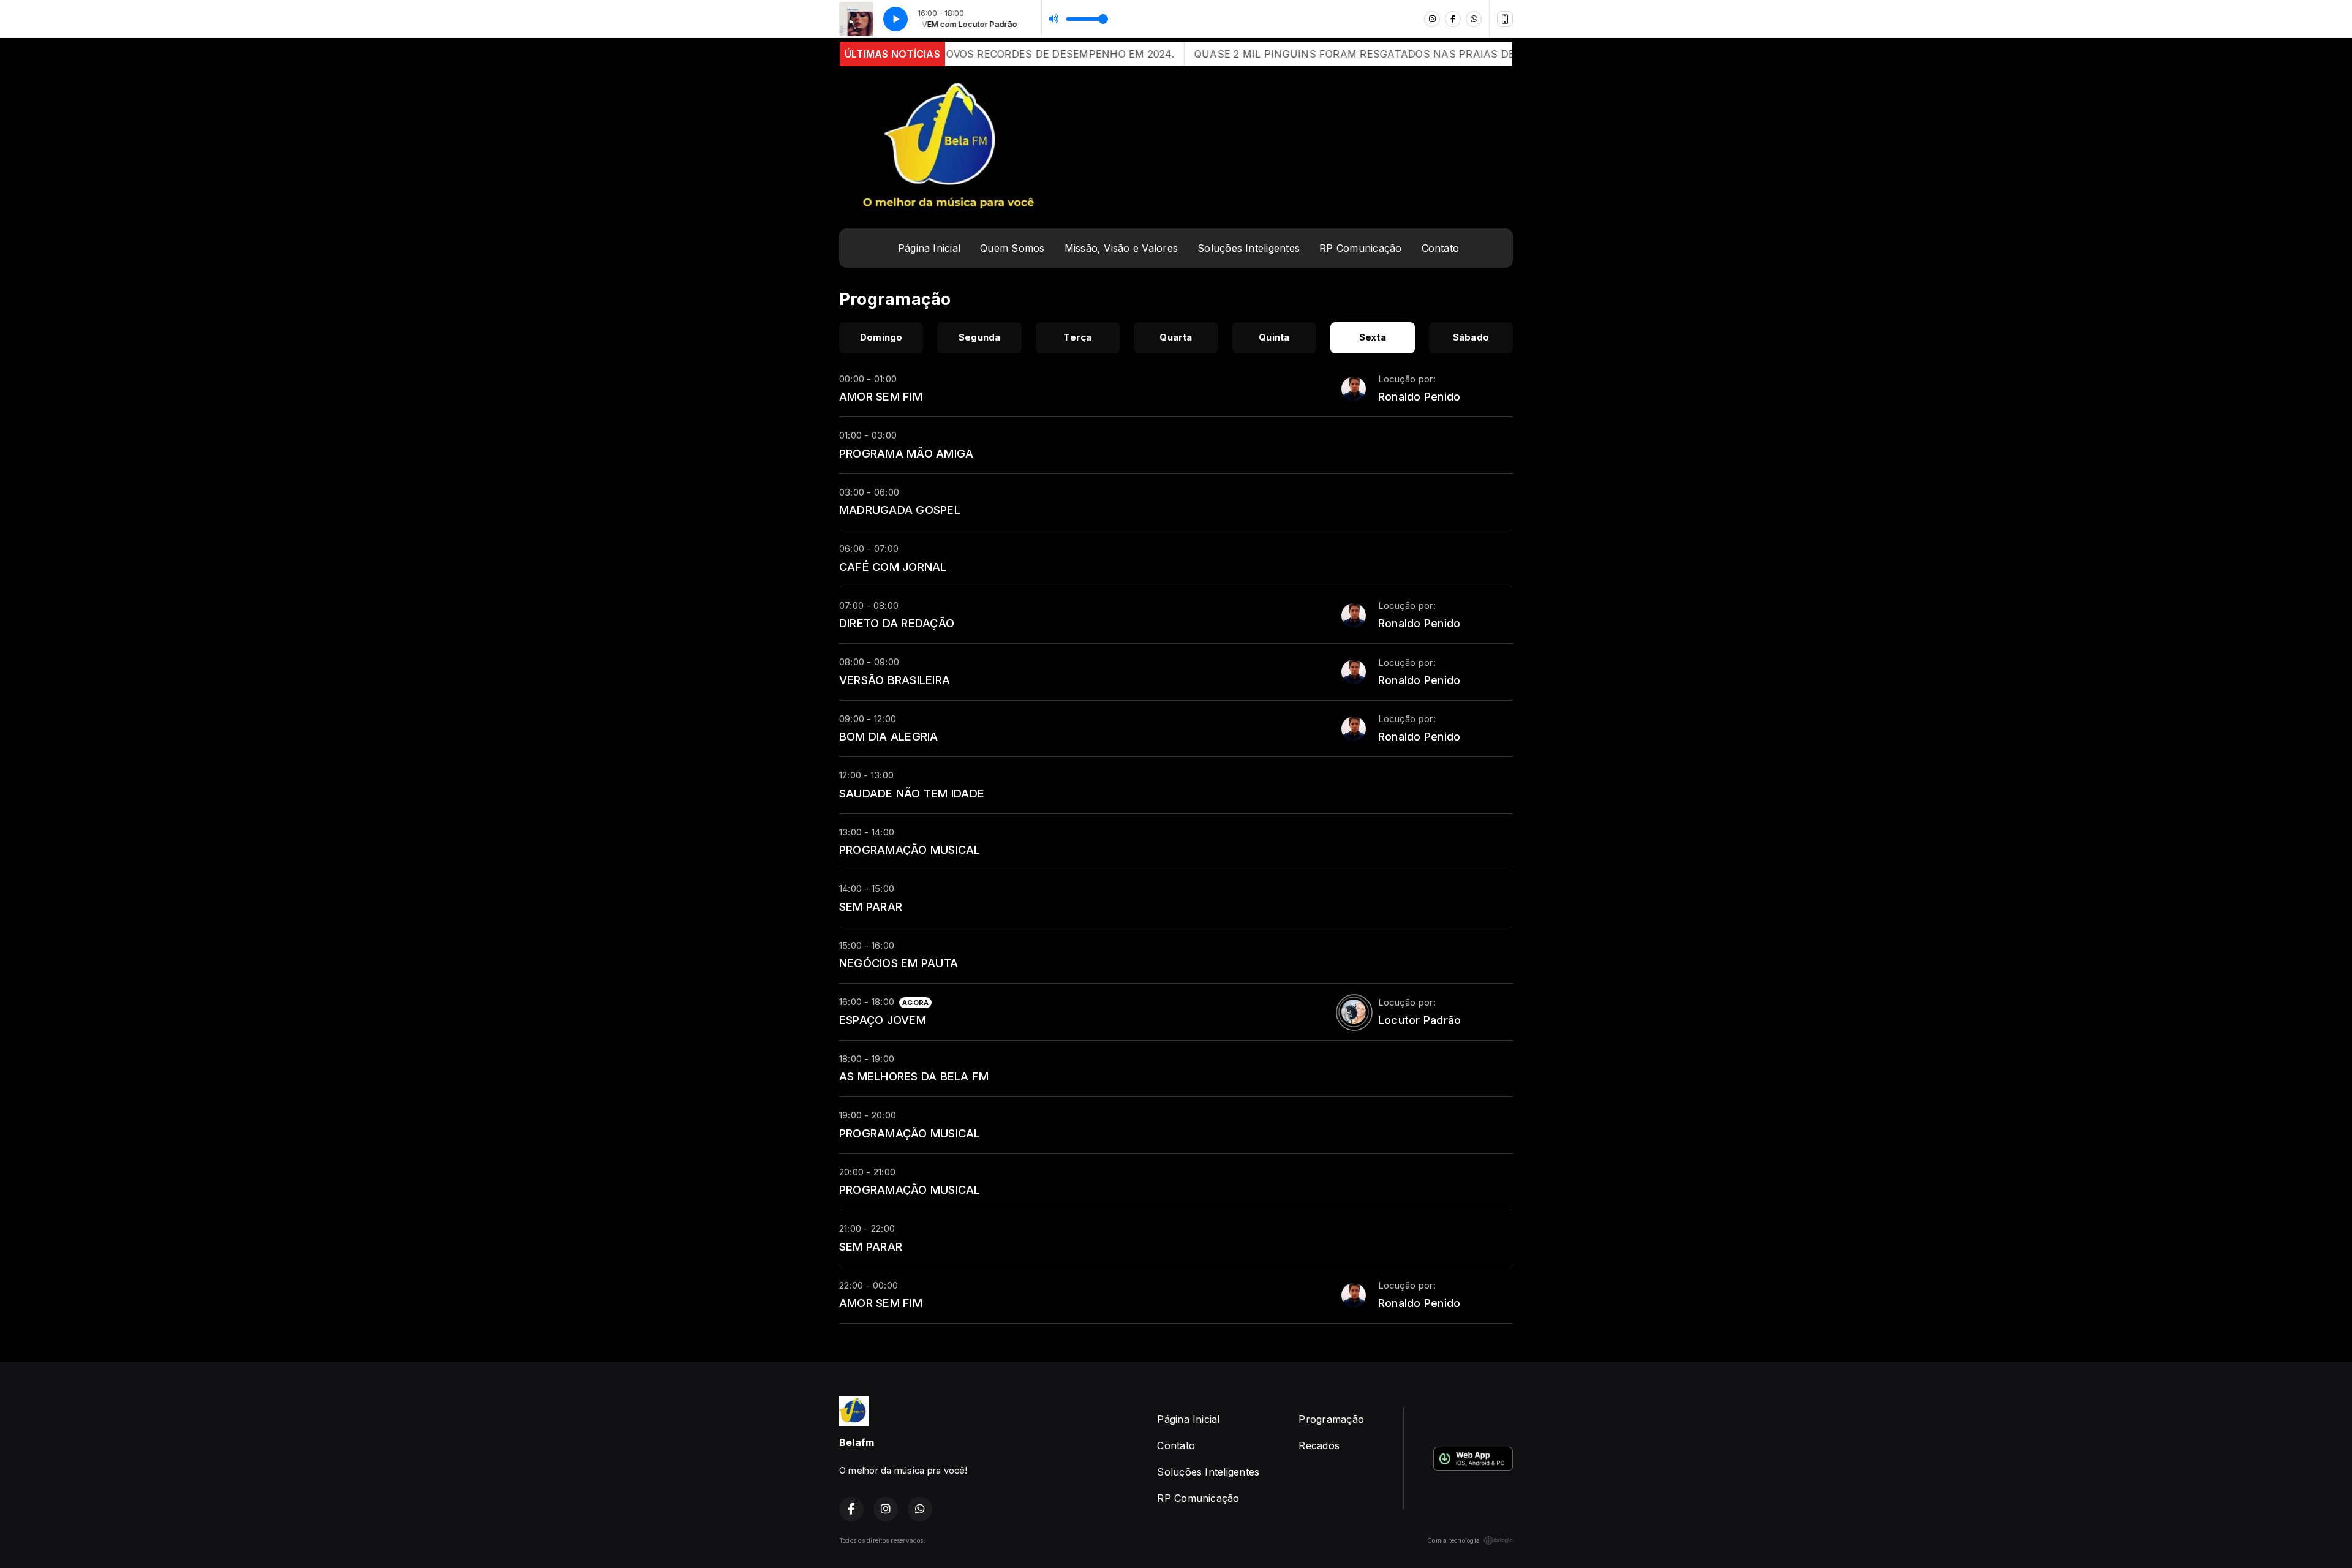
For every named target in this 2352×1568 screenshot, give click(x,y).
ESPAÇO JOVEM (883, 1020)
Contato (1441, 248)
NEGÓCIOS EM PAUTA (899, 963)
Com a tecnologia (1453, 1540)
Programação (1331, 1419)
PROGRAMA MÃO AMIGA (906, 453)
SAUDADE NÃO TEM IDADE (912, 793)
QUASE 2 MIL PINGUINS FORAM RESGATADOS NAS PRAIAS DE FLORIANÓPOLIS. (1290, 54)
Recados (1319, 1445)
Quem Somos (1012, 248)
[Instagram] (1432, 19)
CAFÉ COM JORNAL (893, 567)
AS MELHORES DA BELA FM (914, 1076)
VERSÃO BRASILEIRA (895, 680)
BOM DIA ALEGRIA (889, 736)
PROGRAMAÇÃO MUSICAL (910, 850)
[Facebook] (1453, 19)
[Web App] (1505, 19)
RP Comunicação (1360, 248)
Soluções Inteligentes (1249, 248)
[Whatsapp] (1474, 19)
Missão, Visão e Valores (1121, 248)
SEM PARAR (871, 907)
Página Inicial (929, 248)
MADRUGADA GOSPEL (900, 510)
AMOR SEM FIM (881, 396)
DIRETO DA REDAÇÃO (897, 623)
